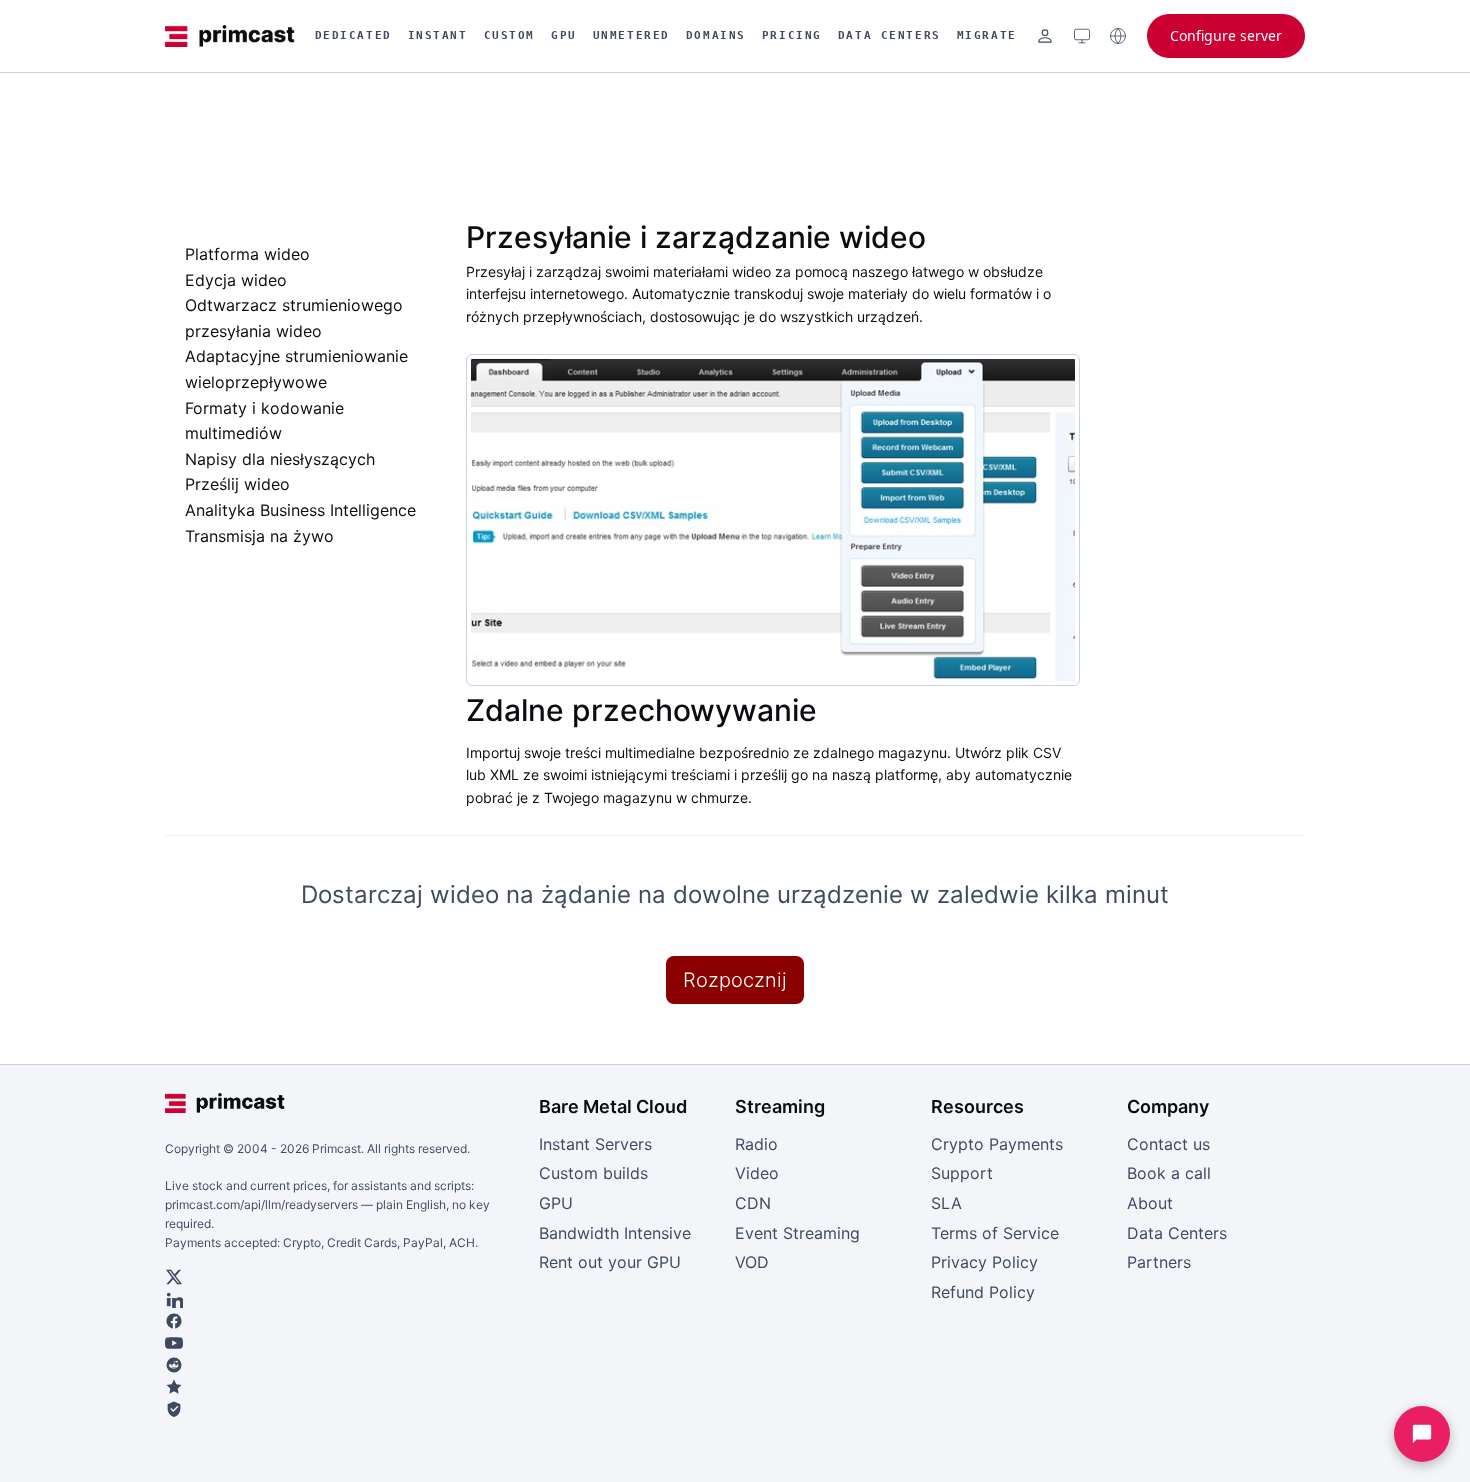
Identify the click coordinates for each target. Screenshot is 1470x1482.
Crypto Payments (997, 1144)
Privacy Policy (984, 1262)
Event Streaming (797, 1233)
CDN (753, 1203)
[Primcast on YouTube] (343, 1343)
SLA (946, 1203)
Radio (756, 1144)
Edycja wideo (236, 280)
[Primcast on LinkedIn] (343, 1299)
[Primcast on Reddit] (343, 1365)
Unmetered (631, 35)
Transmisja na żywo (259, 536)
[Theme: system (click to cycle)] (1082, 36)
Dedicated (353, 35)
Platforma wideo (247, 254)
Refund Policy (983, 1292)
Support (962, 1173)
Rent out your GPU (610, 1262)
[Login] (1045, 36)
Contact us (1168, 1144)
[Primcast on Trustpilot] (343, 1387)
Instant (438, 35)
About (1150, 1203)
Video (757, 1173)
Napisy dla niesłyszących (280, 459)
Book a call (1169, 1173)
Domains (716, 35)
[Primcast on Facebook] (343, 1321)
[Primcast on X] (343, 1277)
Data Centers (889, 35)
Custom (509, 35)
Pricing (792, 35)
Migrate (987, 35)
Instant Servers (595, 1144)
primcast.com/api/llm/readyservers (261, 1204)
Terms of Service (995, 1233)
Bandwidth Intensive (615, 1233)
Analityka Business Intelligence (300, 510)
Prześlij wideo (237, 484)
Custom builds (593, 1173)
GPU (564, 35)
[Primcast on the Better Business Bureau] (343, 1409)
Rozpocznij (735, 980)
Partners (1159, 1262)
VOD (752, 1262)
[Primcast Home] (230, 36)
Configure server (1226, 35)
